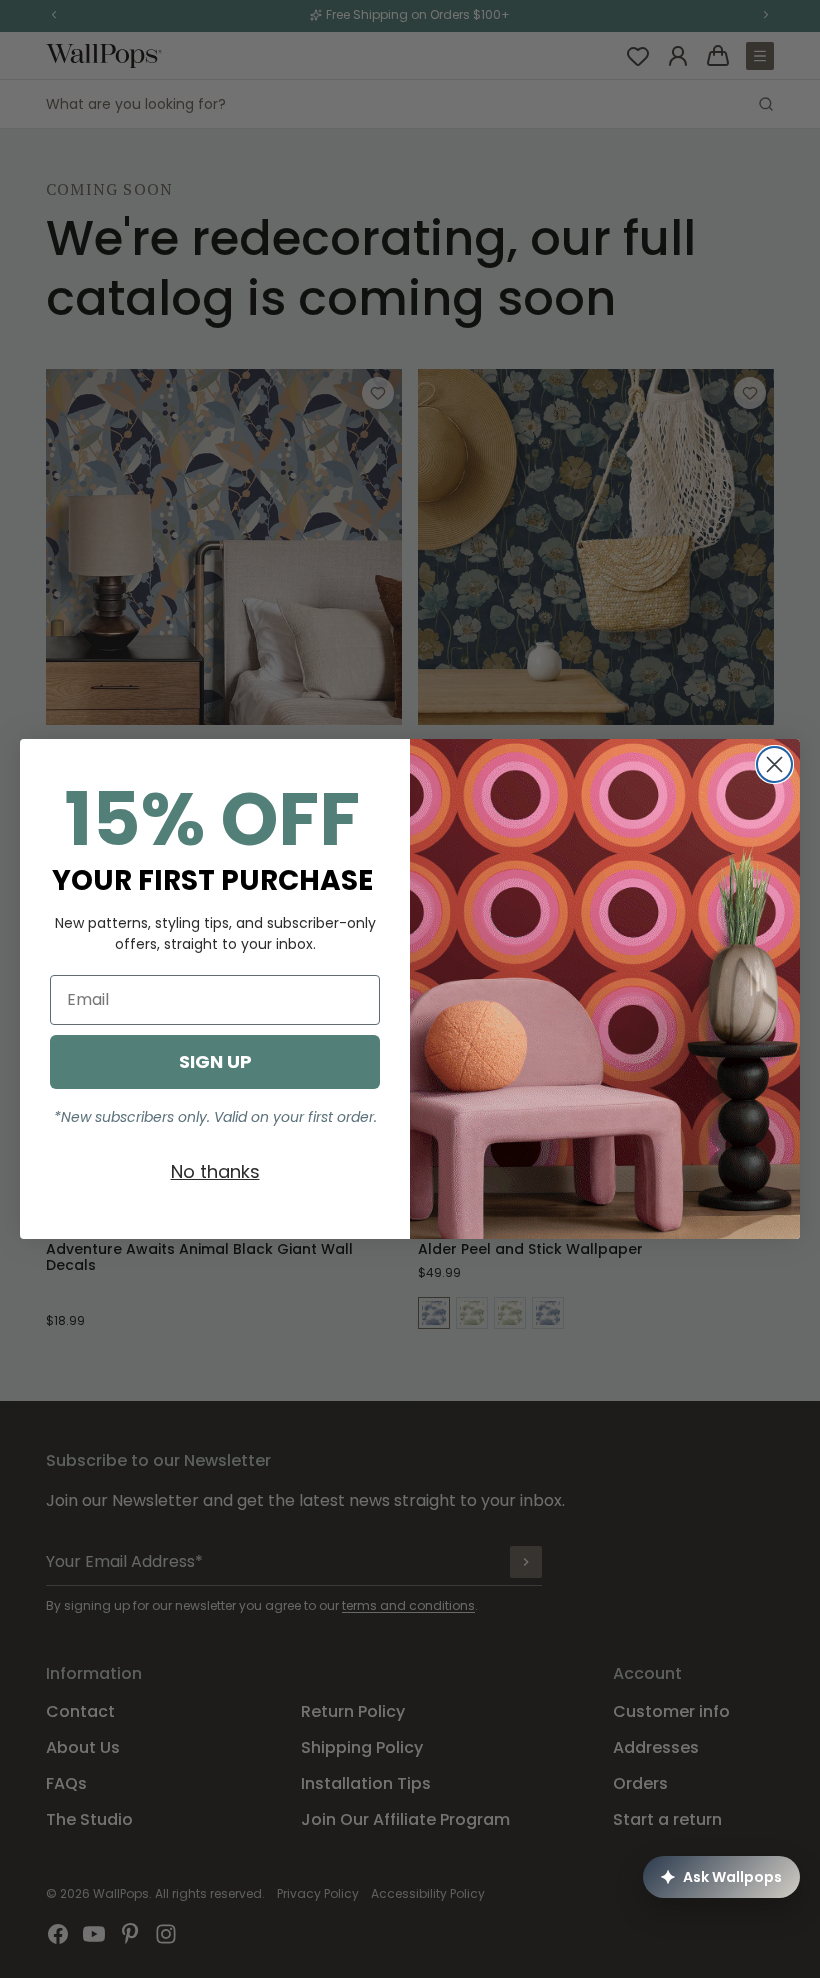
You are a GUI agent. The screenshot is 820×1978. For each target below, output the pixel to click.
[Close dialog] (774, 764)
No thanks (215, 1171)
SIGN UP (215, 1061)
